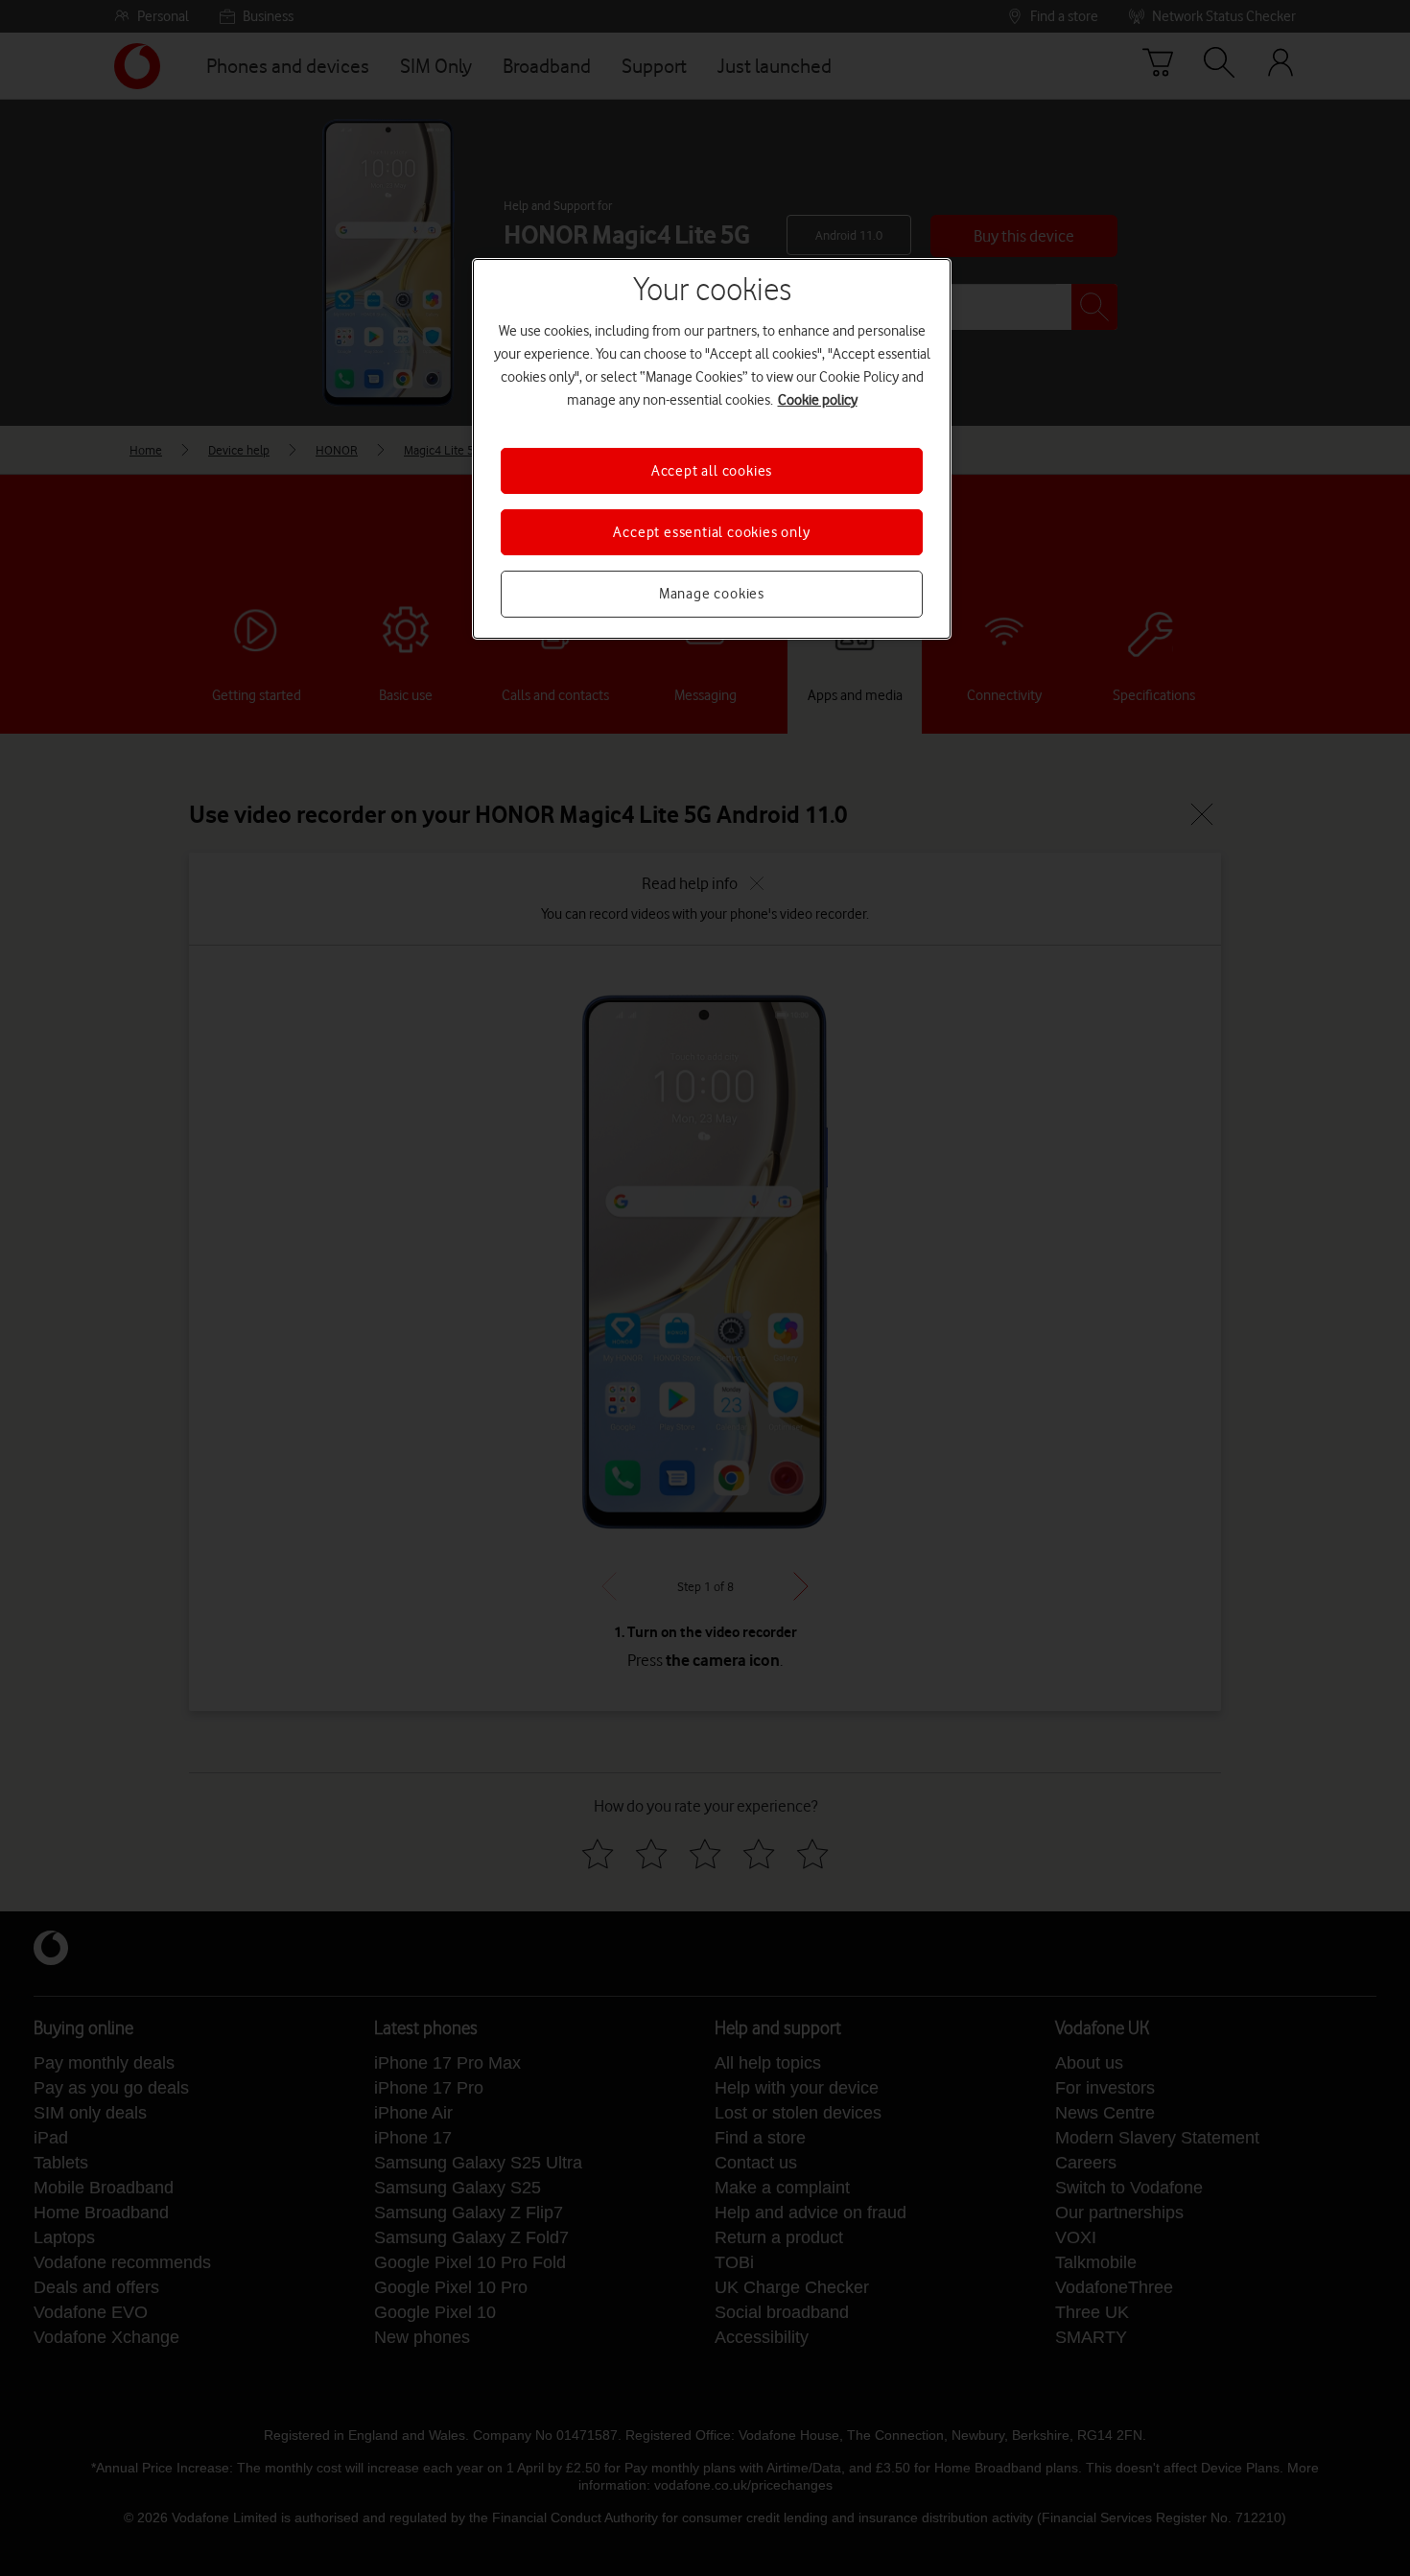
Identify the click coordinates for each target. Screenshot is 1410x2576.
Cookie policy (818, 400)
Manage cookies (712, 594)
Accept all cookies (712, 471)
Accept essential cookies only (711, 532)
